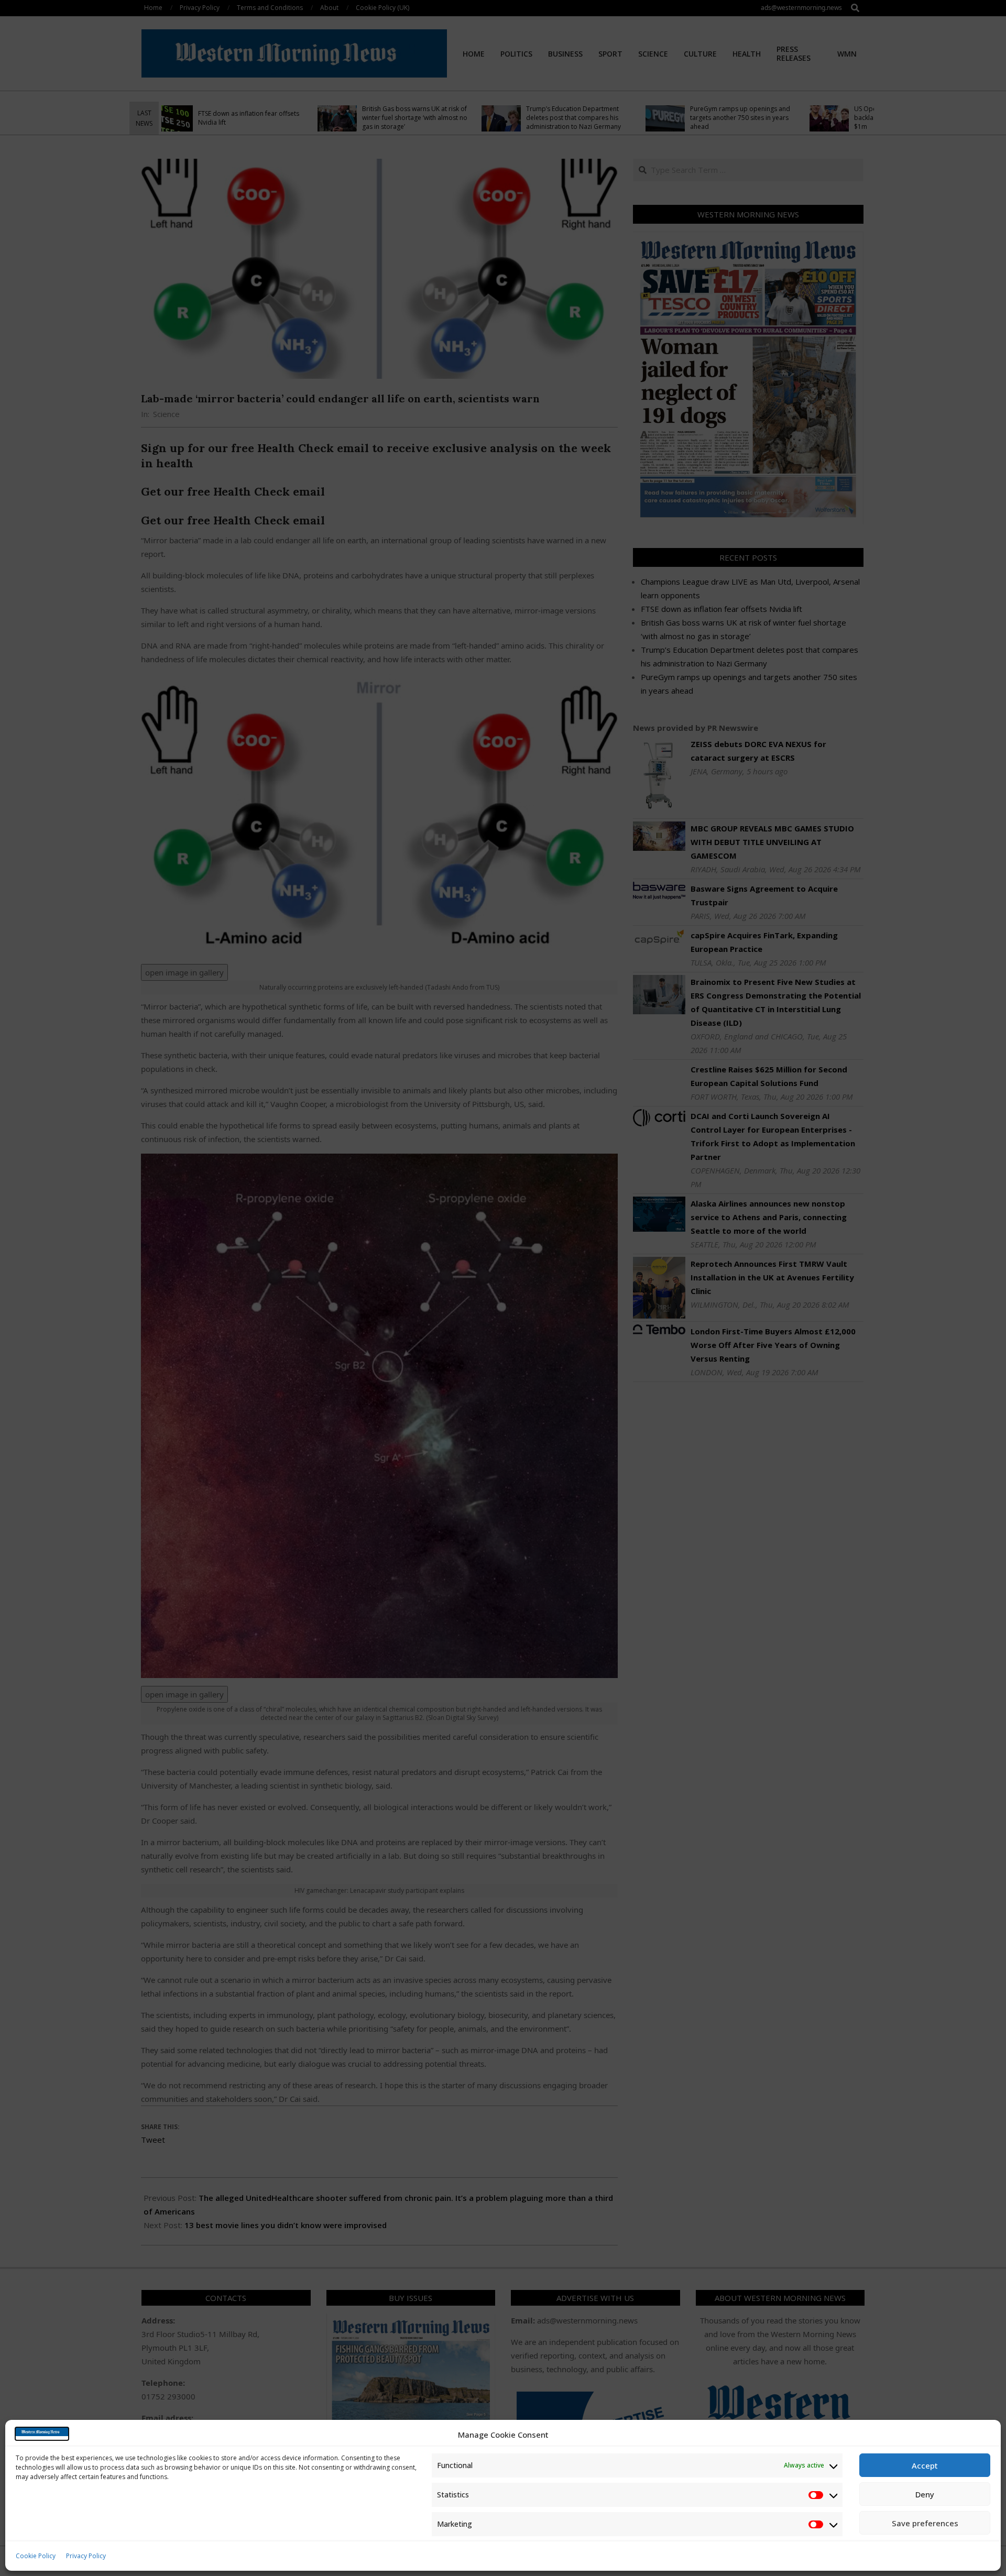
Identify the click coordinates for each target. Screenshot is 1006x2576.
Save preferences (925, 2523)
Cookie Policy (36, 2556)
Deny (925, 2494)
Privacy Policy (86, 2556)
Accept (925, 2465)
